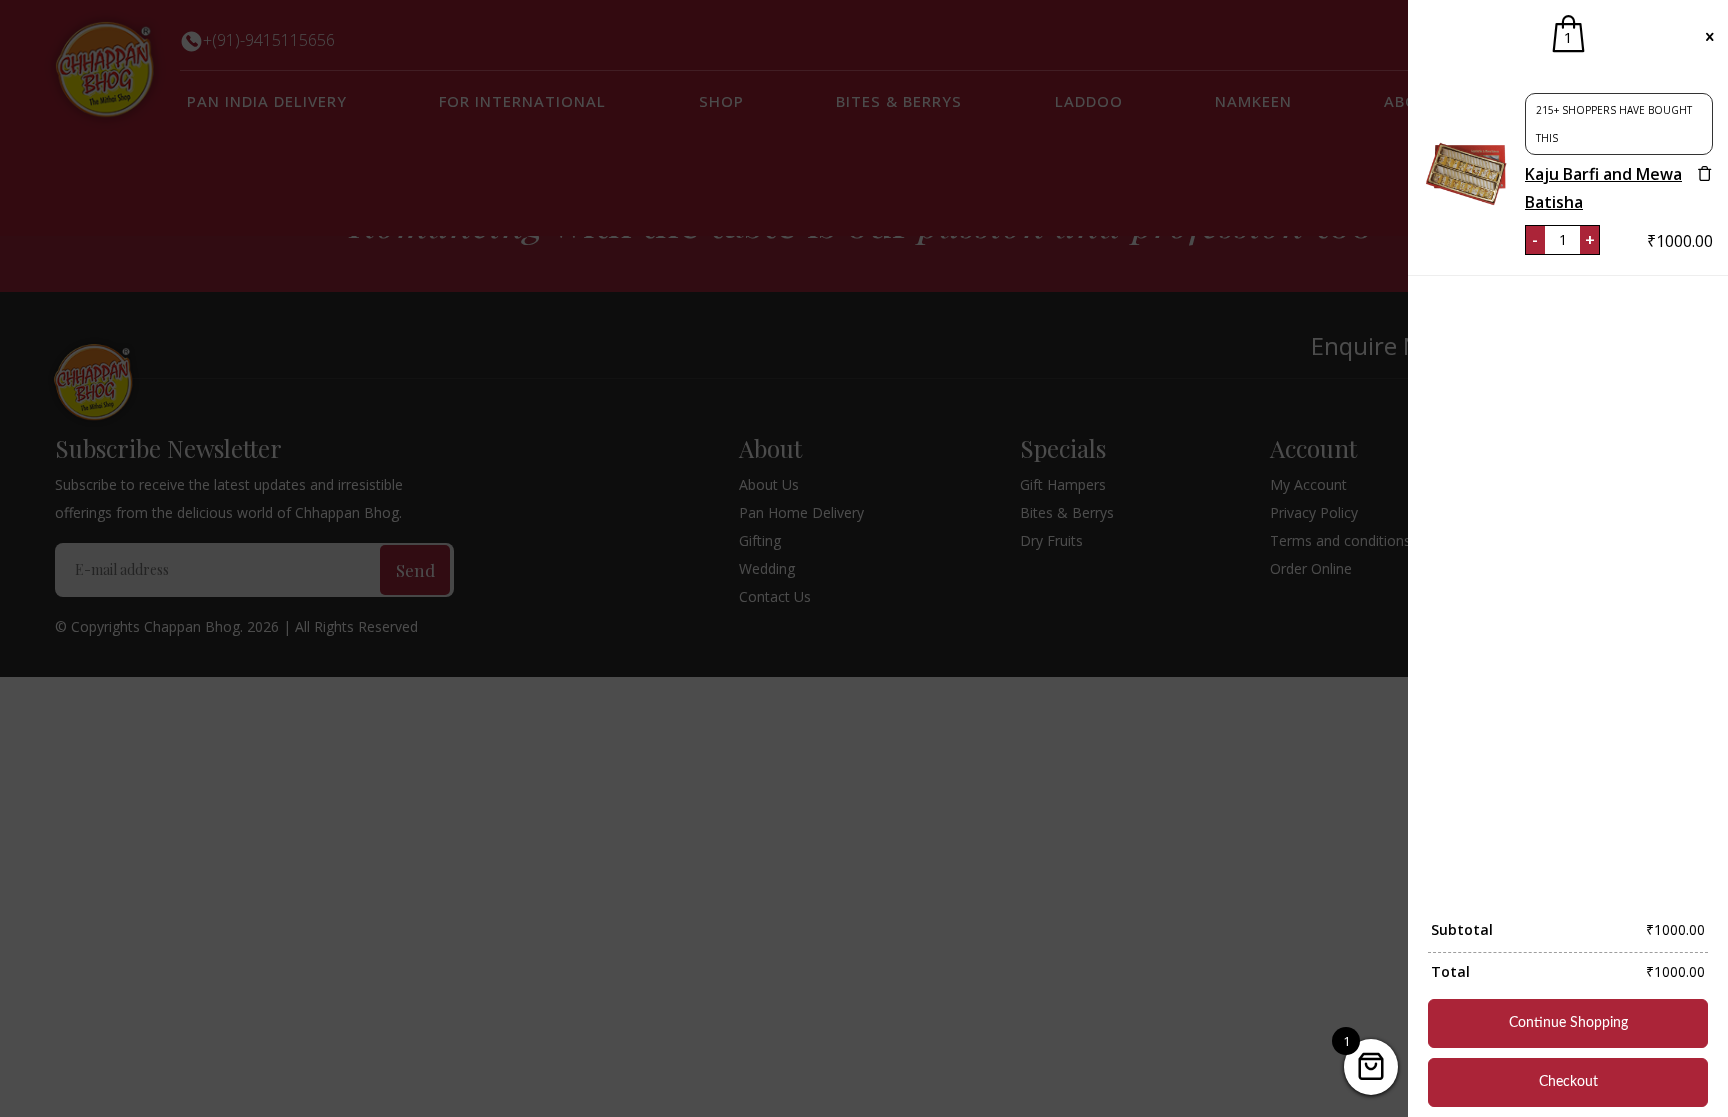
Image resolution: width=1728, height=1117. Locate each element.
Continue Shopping (1568, 1023)
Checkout (1568, 1082)
